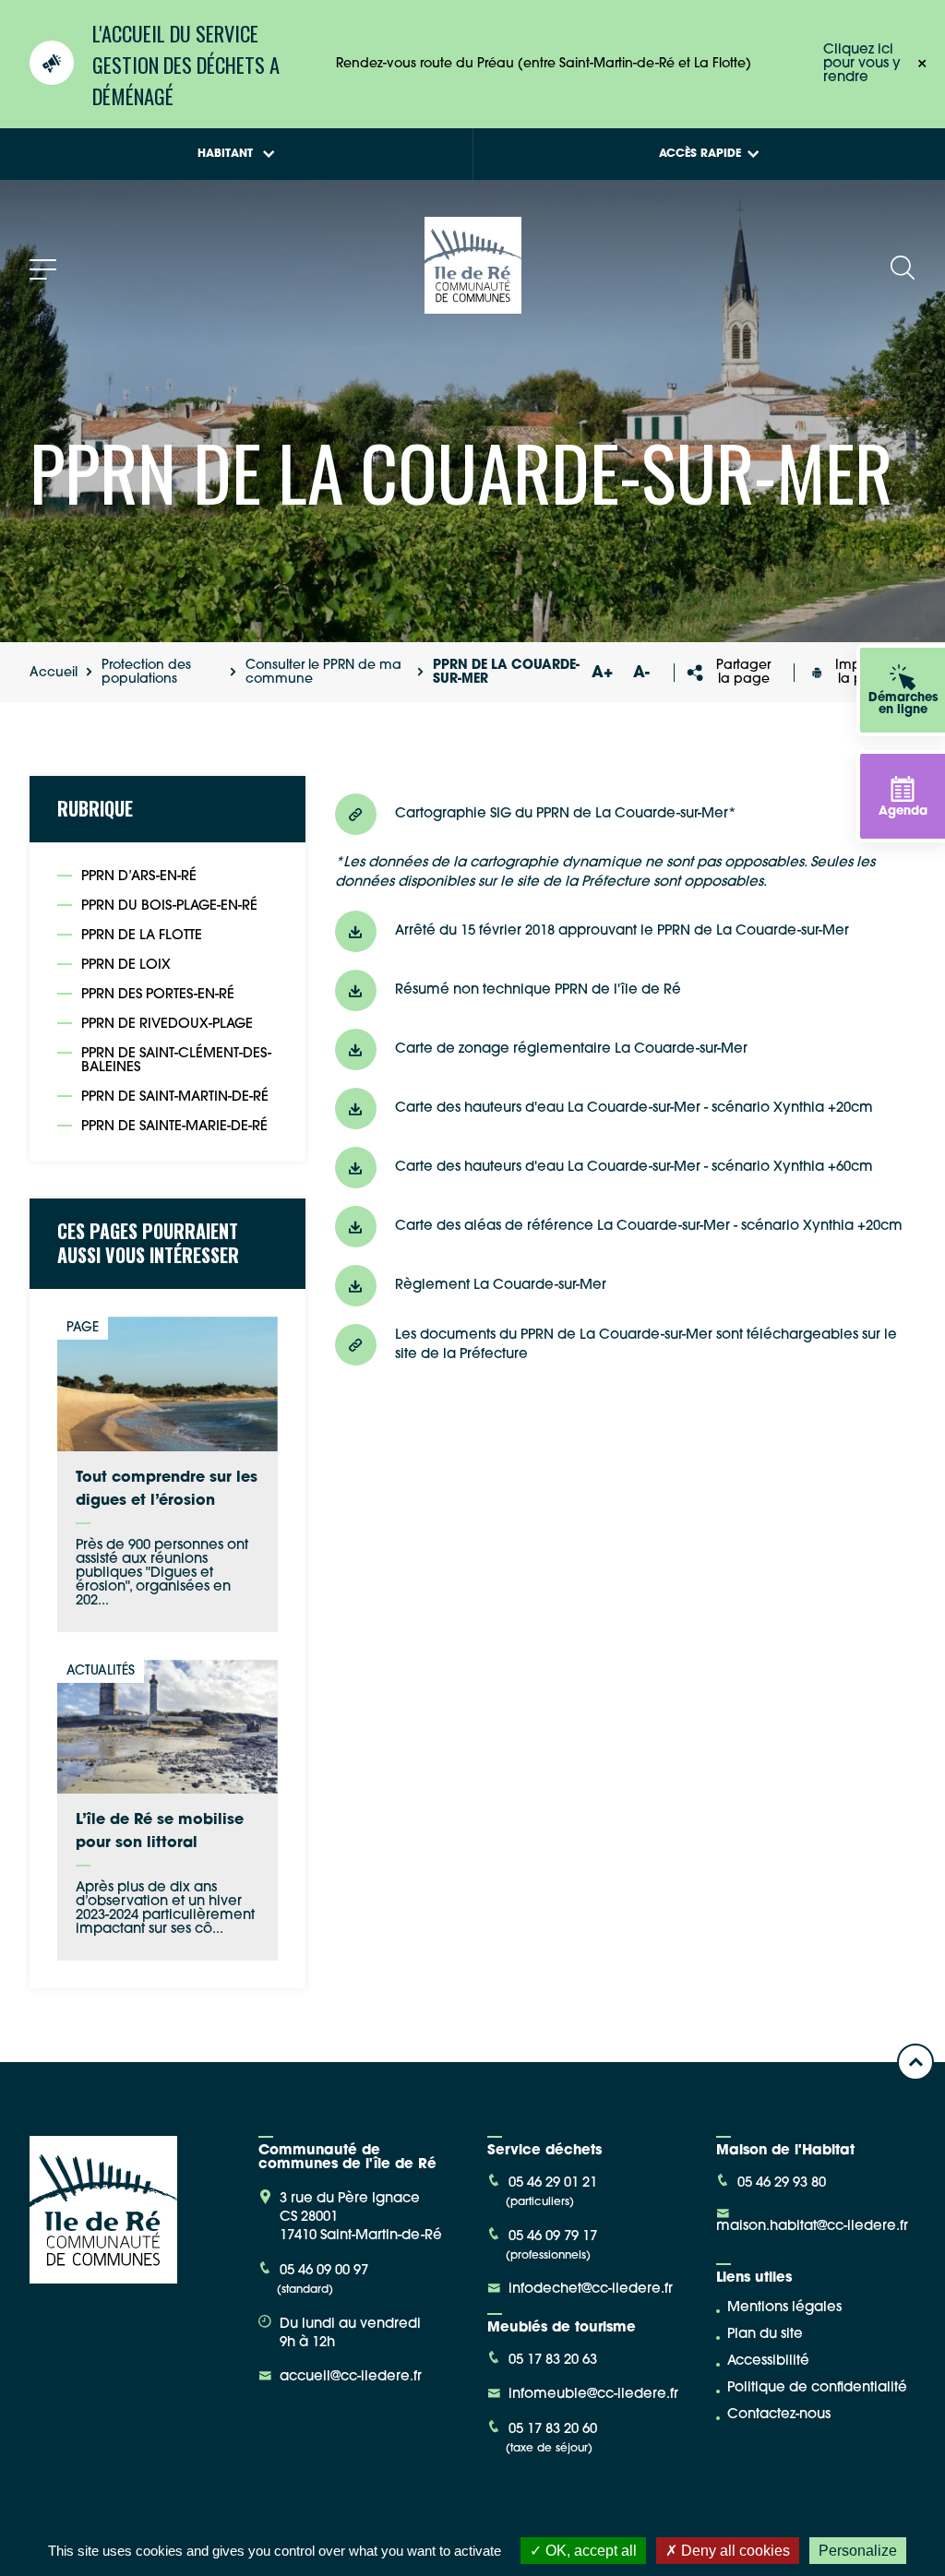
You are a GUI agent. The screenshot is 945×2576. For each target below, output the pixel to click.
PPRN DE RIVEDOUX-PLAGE (167, 1025)
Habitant (225, 154)
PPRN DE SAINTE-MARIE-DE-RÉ (174, 1127)
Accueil (54, 673)
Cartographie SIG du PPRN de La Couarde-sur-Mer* (566, 814)
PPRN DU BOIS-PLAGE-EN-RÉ (169, 906)
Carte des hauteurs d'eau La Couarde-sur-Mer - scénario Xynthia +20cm (634, 1109)
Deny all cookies (734, 2551)
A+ (603, 673)
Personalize (858, 2551)
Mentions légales (784, 2308)
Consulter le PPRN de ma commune (323, 673)
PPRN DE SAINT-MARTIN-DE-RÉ (175, 1097)
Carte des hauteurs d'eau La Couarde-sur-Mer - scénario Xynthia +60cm (634, 1168)
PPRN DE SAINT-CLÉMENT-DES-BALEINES (176, 1061)
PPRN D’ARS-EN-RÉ (139, 877)
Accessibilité (768, 2361)
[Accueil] (473, 307)
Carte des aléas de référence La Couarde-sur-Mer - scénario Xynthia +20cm (649, 1227)
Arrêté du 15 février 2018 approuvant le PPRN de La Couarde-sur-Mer (622, 931)
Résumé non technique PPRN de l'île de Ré (538, 990)
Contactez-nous (779, 2415)
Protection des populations (146, 673)
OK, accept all (589, 2551)
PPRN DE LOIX (126, 966)
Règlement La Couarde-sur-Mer (501, 1286)
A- (641, 673)
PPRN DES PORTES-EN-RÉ (158, 995)
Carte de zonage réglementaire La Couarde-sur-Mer (571, 1049)
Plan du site (765, 2335)
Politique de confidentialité (817, 2388)
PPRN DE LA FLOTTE (142, 936)
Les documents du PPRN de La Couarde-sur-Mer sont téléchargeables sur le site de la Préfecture (646, 1345)
